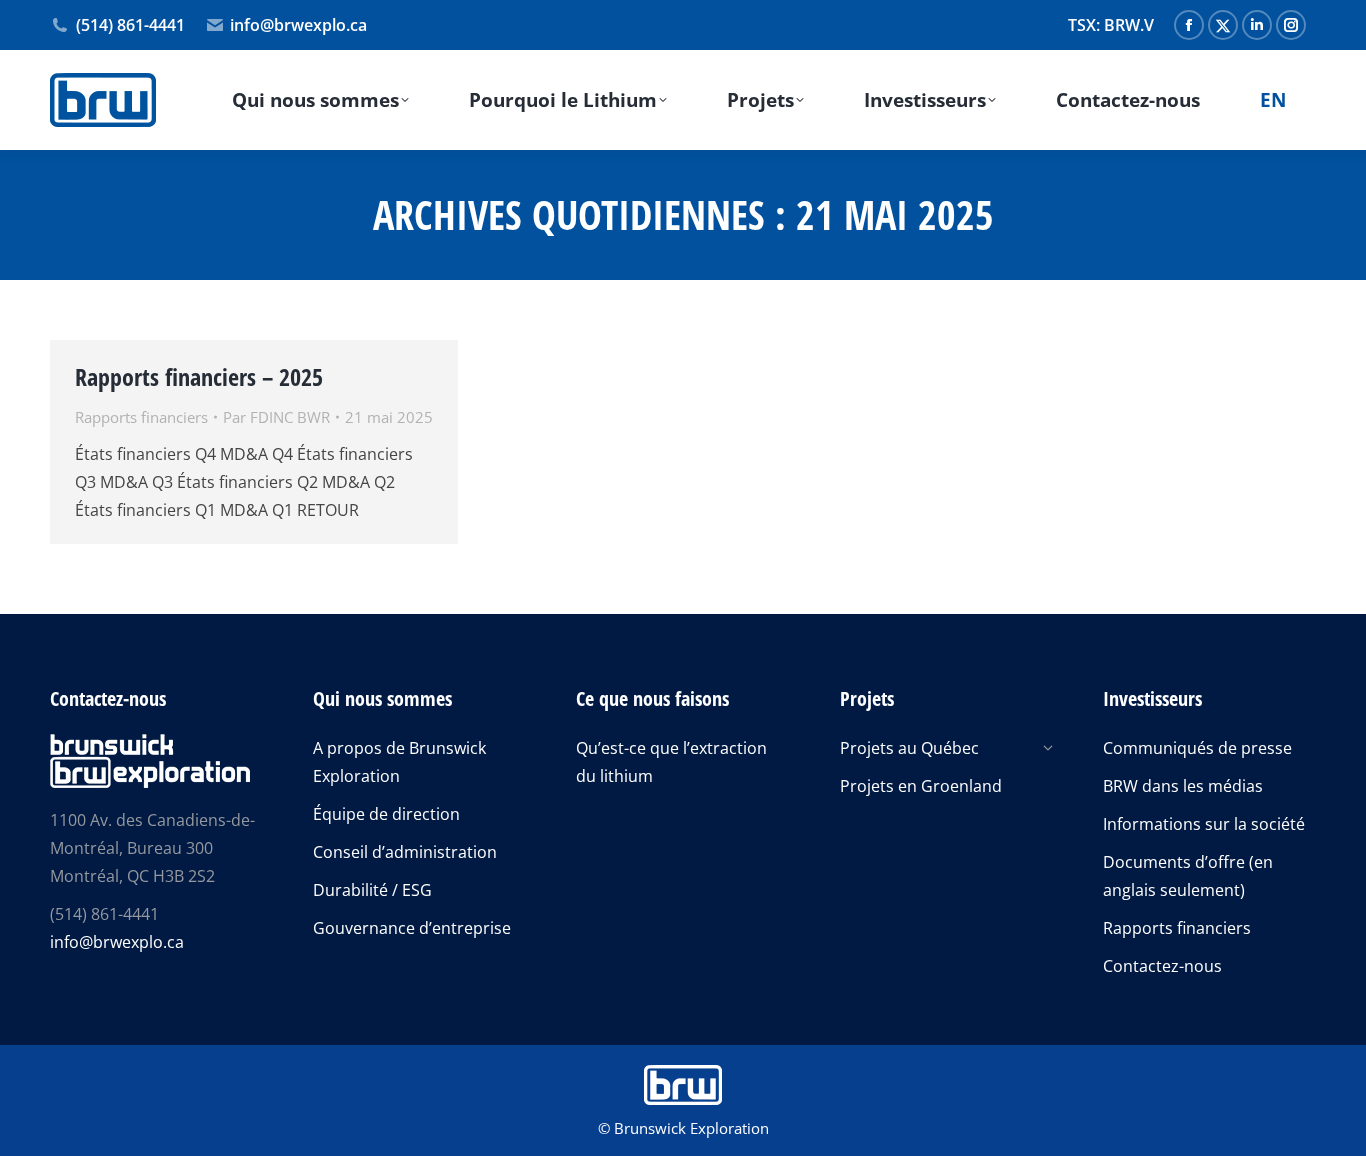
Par (276, 417)
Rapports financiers (141, 417)
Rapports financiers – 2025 (199, 376)
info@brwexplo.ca (298, 25)
